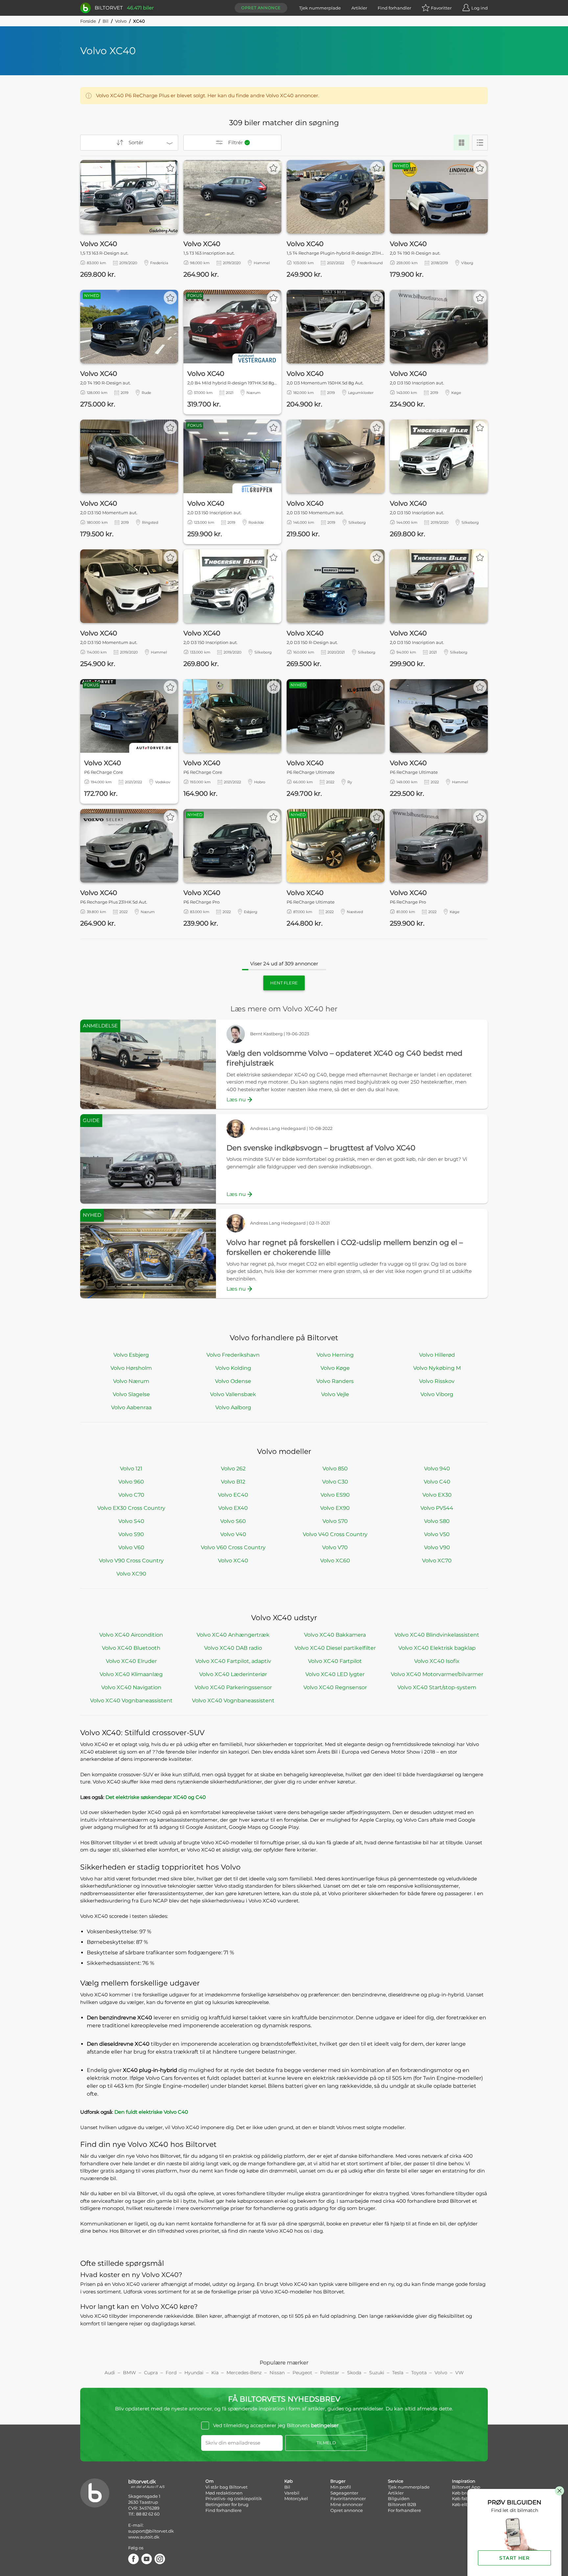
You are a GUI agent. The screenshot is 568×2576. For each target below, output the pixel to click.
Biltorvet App (466, 2487)
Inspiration (464, 2481)
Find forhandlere (224, 2510)
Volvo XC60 (335, 1561)
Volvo (121, 21)
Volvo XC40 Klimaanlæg (131, 1674)
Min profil (341, 2487)
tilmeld (326, 2443)
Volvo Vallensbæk (233, 1394)
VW (460, 2373)
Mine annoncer (347, 2504)
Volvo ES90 (335, 1495)
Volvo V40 (233, 1534)
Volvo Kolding (233, 1368)
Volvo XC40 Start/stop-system (437, 1687)
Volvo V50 (437, 1534)
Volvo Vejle (335, 1394)
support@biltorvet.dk (151, 2531)
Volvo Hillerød (437, 1355)
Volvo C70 (131, 1495)
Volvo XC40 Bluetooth (131, 1648)
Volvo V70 (335, 1547)
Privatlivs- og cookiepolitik (234, 2498)
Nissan (277, 2373)
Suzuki (377, 2373)
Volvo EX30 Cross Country (131, 1508)
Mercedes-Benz (244, 2373)
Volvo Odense (233, 1381)
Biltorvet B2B (402, 2504)
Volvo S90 (131, 1534)
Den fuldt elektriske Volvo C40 (151, 2112)
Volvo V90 (437, 1547)
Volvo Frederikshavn (233, 1355)
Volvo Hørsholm (131, 1368)
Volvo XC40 (233, 1561)
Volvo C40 (437, 1482)
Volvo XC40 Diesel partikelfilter (335, 1648)
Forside (88, 21)
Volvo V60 (131, 1547)
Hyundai (194, 2373)
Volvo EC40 (233, 1495)
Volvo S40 (131, 1521)
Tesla (398, 2373)
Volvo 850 (335, 1469)
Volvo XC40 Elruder (131, 1661)
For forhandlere (404, 2510)
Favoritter (441, 8)
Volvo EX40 (233, 1508)
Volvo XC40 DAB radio (233, 1648)
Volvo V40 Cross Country (335, 1534)
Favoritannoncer (348, 2498)
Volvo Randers (335, 1381)
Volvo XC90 (131, 1574)
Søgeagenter (344, 2493)
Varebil (292, 2493)
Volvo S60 (233, 1521)
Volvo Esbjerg (131, 1355)
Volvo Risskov (437, 1381)
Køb (289, 2481)
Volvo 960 (131, 1482)
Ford (171, 2373)
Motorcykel (296, 2498)
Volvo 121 (131, 1469)
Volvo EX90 (335, 1508)
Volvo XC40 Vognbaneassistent (131, 1701)
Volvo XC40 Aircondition (131, 1635)
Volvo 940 (437, 1469)
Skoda (354, 2373)
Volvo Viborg (437, 1394)
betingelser (325, 2425)
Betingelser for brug (227, 2504)
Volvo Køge (335, 1368)
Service (396, 2481)
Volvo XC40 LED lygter (335, 1674)
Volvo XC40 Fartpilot (335, 1661)
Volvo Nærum (131, 1381)
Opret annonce (261, 8)
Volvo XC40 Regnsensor (335, 1687)
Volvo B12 (233, 1482)
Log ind (480, 8)
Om (210, 2481)
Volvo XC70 (437, 1561)
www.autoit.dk (144, 2537)
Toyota (419, 2373)
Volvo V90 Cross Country (131, 1561)
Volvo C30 (335, 1482)
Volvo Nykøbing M (437, 1368)
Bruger (338, 2481)
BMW (130, 2373)
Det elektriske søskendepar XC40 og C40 (156, 1797)
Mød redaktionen (224, 2493)
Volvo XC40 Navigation (131, 1687)
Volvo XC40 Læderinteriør (233, 1674)
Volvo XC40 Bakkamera (335, 1635)
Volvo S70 (335, 1521)
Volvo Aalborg (233, 1407)
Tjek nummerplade (320, 8)
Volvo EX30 (437, 1495)
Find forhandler (394, 8)
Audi (110, 2373)
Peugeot (302, 2373)
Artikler (359, 8)
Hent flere (284, 983)
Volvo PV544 (437, 1508)
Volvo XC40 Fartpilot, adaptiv (233, 1661)
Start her (514, 2558)
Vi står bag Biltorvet (226, 2487)
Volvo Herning (335, 1355)
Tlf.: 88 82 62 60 (144, 2514)
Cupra (151, 2373)
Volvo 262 (233, 1469)
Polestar (330, 2373)
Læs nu (236, 1100)
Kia (215, 2373)
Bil (106, 21)
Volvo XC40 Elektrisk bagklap (437, 1648)
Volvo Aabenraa (131, 1407)
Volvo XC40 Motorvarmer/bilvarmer (437, 1674)
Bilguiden (399, 2498)
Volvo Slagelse (131, 1394)
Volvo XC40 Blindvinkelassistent (437, 1635)
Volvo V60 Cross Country (233, 1547)
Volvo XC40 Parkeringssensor (233, 1687)
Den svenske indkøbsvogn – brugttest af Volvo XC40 (321, 1148)
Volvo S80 (437, 1521)
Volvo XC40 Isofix (437, 1661)
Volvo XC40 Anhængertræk (233, 1635)
